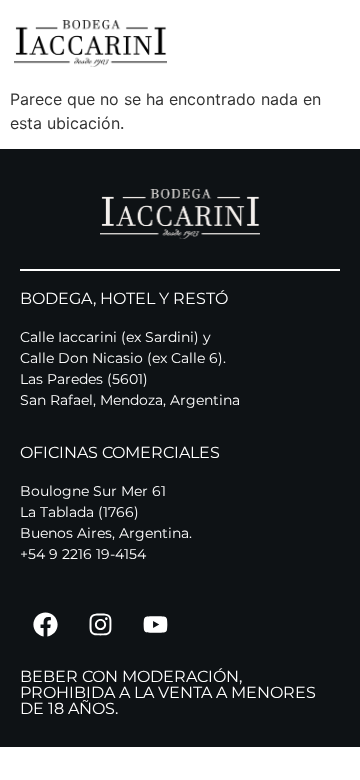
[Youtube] (155, 624)
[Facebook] (45, 624)
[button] (343, 43)
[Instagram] (100, 624)
